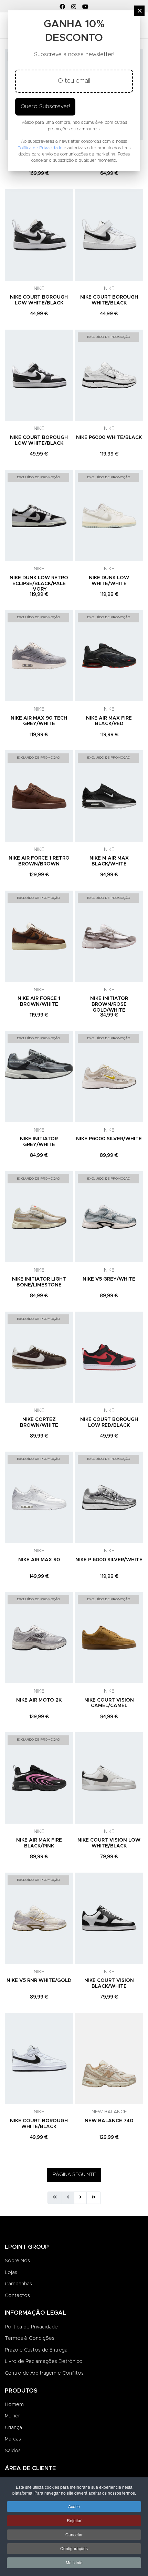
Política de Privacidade (31, 2327)
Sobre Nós (17, 2261)
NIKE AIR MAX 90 (39, 1560)
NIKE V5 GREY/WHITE (109, 1279)
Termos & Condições (30, 2338)
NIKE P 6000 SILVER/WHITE (109, 1560)
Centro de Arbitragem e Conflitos (44, 2373)
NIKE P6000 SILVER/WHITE (109, 1139)
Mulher (12, 2416)
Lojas (11, 2273)
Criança (13, 2428)
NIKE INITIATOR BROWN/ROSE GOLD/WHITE (109, 1004)
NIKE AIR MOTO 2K (39, 1700)
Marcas (13, 2439)
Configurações (74, 2548)
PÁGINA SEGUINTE (74, 2175)
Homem (14, 2405)
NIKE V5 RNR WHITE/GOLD (39, 1981)
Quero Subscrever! (45, 107)
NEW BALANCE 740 (109, 2121)
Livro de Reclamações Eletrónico (44, 2362)
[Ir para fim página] (94, 2198)
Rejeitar (74, 2520)
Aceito (74, 2506)
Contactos (17, 2296)
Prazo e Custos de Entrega (36, 2350)
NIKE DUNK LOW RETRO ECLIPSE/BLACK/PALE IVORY (39, 584)
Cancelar (74, 2534)
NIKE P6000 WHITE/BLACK (109, 438)
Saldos (13, 2451)
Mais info (74, 2562)
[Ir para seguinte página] (80, 2198)
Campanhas (18, 2284)
